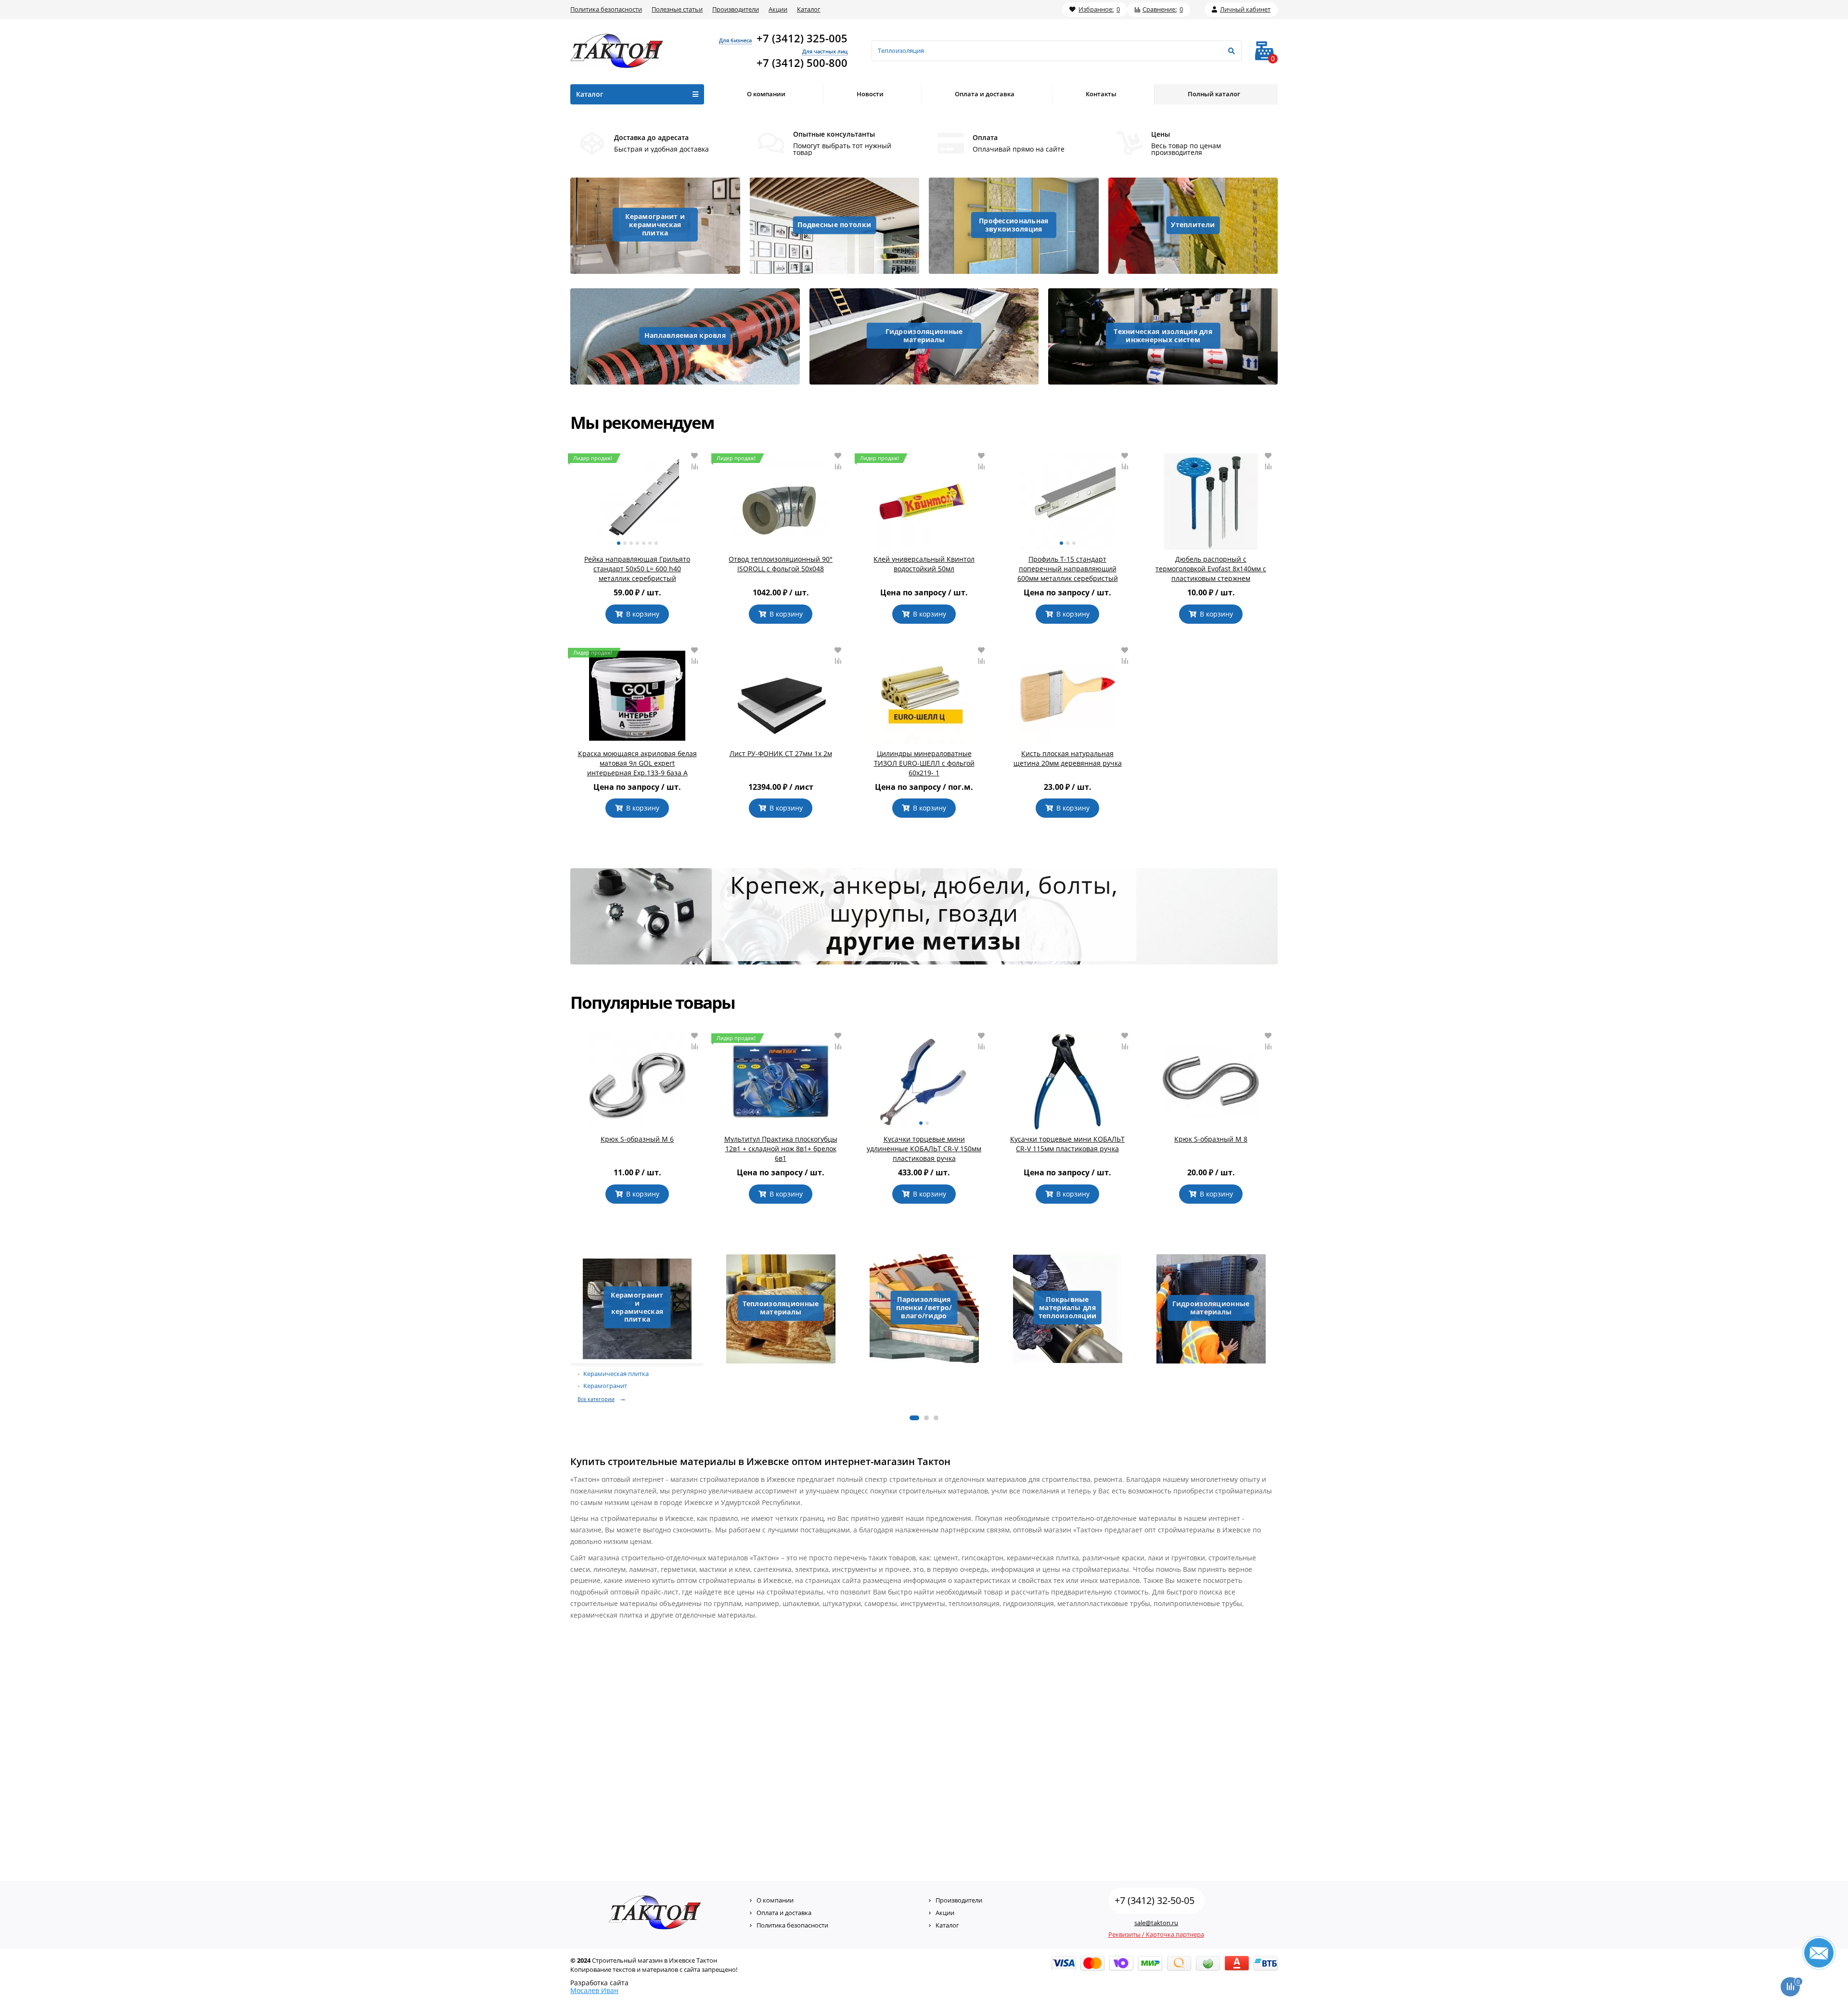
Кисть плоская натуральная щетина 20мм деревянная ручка (1068, 758)
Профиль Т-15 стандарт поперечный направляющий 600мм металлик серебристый (1068, 569)
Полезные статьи (677, 9)
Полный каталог (1214, 94)
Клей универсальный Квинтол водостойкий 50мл (924, 564)
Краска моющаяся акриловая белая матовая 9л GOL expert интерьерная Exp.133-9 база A (637, 763)
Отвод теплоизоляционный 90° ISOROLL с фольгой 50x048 (781, 564)
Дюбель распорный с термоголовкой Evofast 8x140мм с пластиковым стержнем (1211, 569)
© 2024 (580, 1960)
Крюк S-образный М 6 (637, 1139)
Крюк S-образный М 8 (1211, 1139)
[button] (914, 1418)
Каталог (809, 9)
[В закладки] (694, 456)
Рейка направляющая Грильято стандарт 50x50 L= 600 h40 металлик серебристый (637, 569)
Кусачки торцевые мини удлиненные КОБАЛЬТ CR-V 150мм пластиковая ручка (924, 1149)
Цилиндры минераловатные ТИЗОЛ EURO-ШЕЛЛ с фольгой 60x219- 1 (924, 763)
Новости (870, 94)
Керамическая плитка (616, 1374)
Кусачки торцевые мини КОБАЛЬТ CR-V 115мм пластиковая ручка (1067, 1144)
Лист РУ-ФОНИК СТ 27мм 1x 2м (781, 753)
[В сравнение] (694, 466)
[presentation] (571, 1331)
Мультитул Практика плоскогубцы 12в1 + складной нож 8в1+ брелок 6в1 (781, 1149)
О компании (766, 94)
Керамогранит (605, 1386)
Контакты (1101, 94)
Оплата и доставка (985, 94)
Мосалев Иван (594, 1990)
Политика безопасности (606, 9)
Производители (736, 9)
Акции (778, 9)
